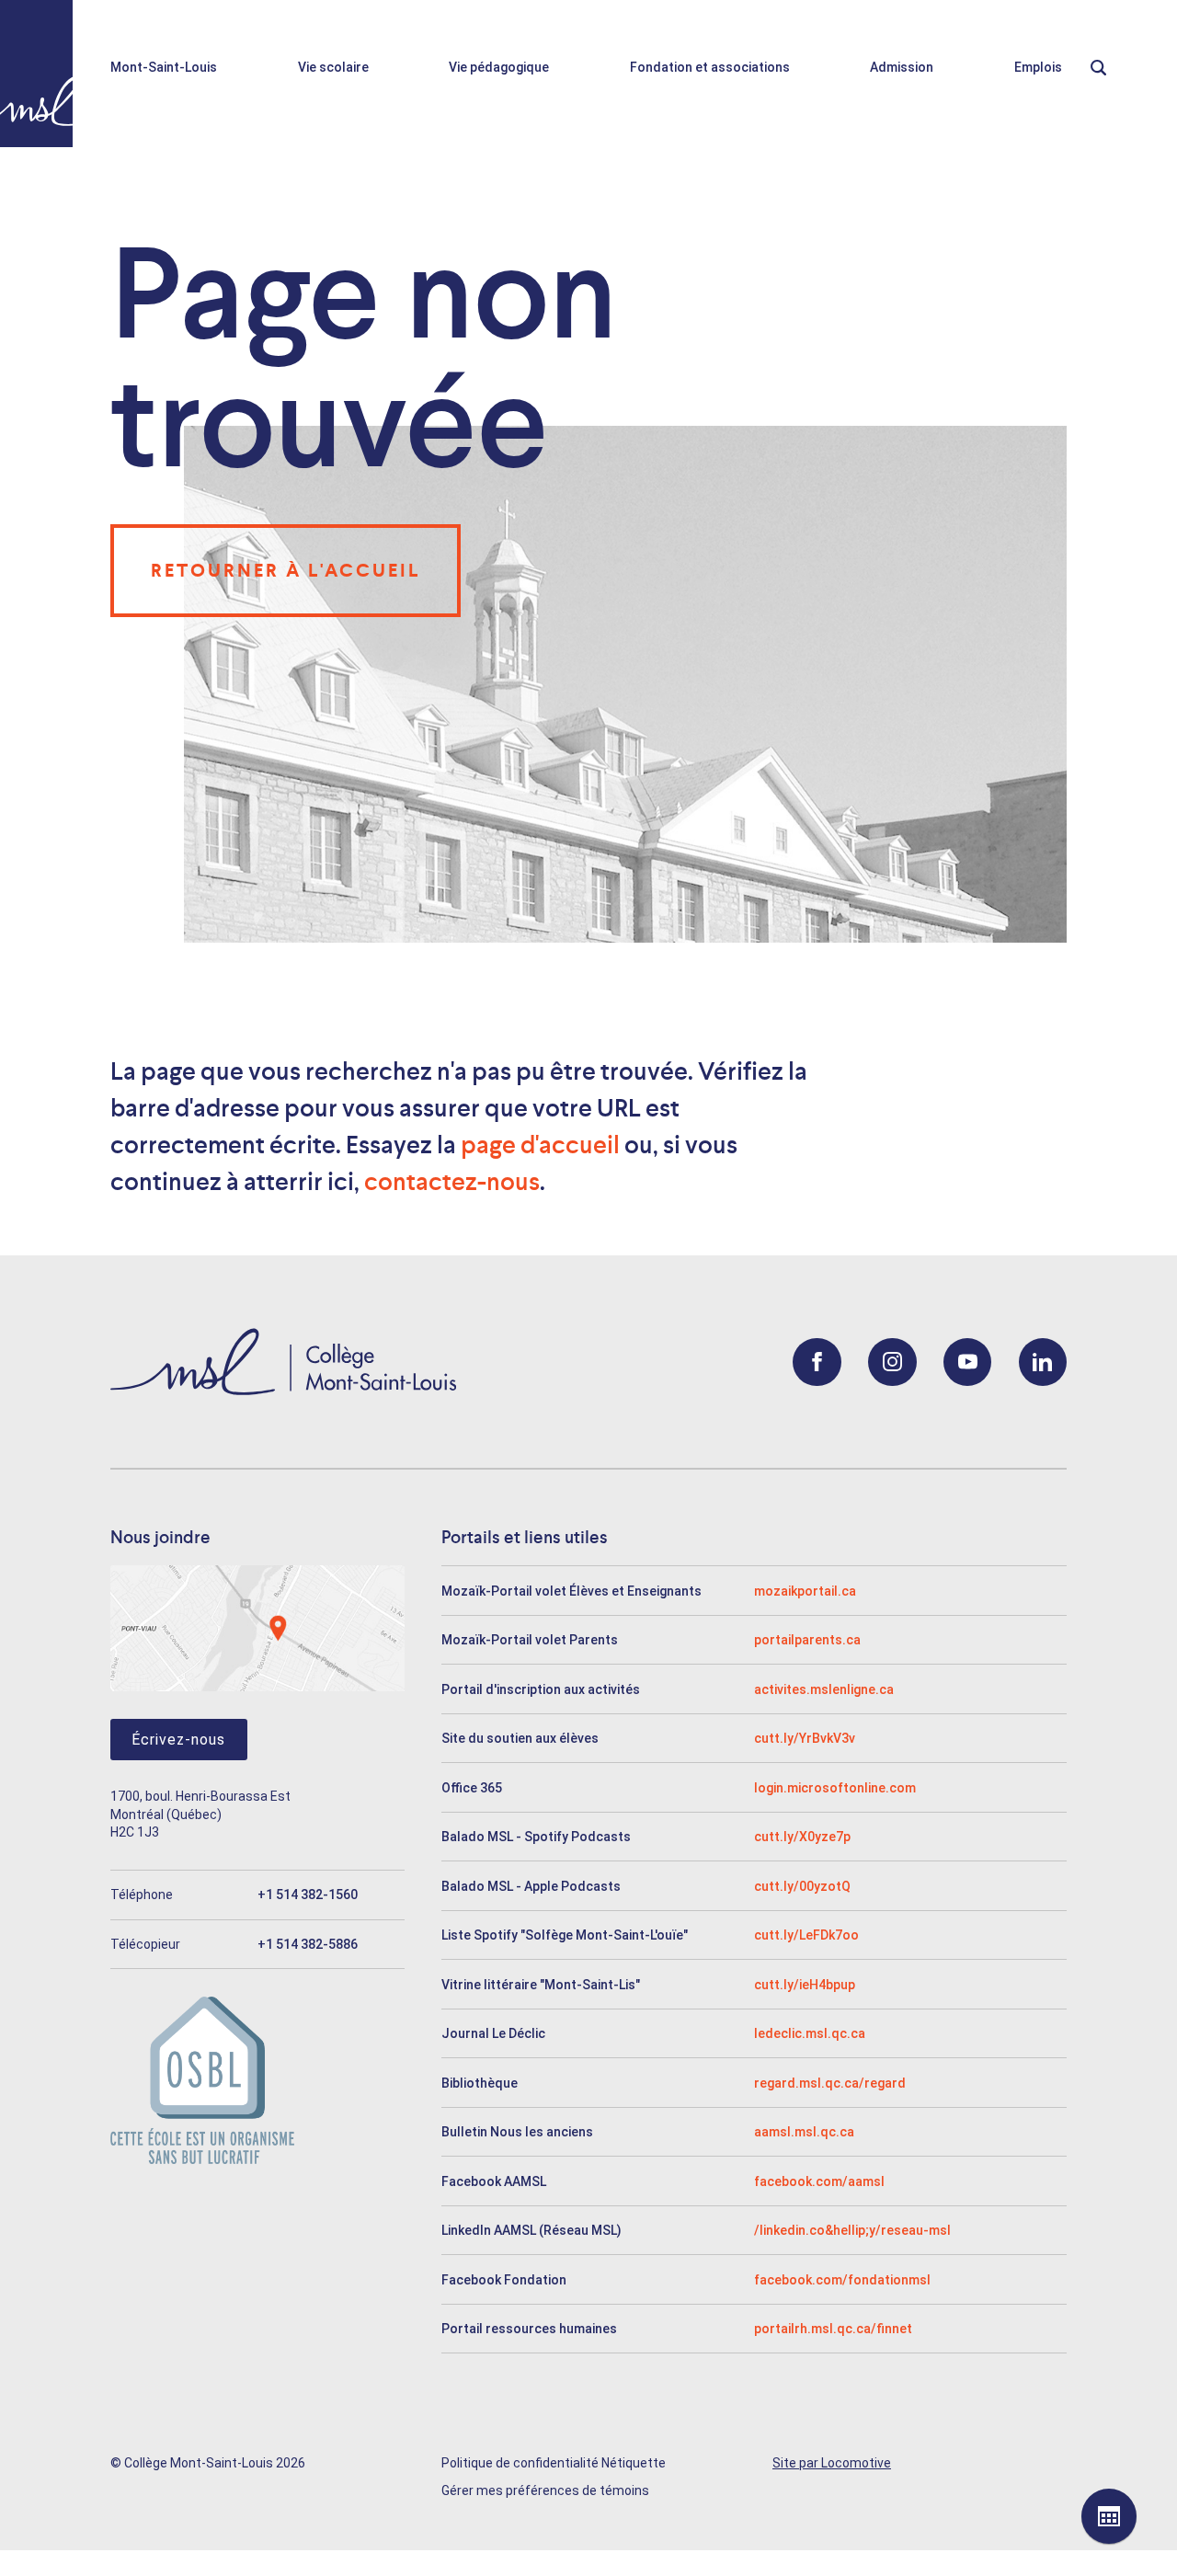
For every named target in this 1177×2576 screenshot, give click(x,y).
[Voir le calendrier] (1109, 2516)
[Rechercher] (1110, 68)
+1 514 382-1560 (308, 1895)
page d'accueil (540, 1145)
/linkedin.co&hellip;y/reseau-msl (852, 2230)
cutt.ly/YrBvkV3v (805, 1738)
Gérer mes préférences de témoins (545, 2490)
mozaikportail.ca (805, 1591)
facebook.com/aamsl (819, 2181)
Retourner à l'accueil (286, 570)
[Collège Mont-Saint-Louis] (36, 74)
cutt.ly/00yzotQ (802, 1886)
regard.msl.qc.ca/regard (830, 2083)
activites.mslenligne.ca (824, 1689)
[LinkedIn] (1043, 1362)
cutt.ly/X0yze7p (802, 1837)
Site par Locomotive (832, 2463)
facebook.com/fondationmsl (842, 2280)
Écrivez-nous (178, 1740)
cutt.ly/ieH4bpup (805, 1985)
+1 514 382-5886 (308, 1944)
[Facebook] (817, 1362)
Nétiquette (634, 2463)
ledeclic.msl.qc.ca (810, 2033)
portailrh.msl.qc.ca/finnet (833, 2329)
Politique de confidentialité (520, 2463)
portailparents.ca (807, 1640)
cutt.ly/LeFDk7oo (806, 1935)
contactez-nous (452, 1182)
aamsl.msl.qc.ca (804, 2132)
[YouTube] (968, 1362)
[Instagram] (892, 1362)
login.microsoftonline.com (835, 1788)
